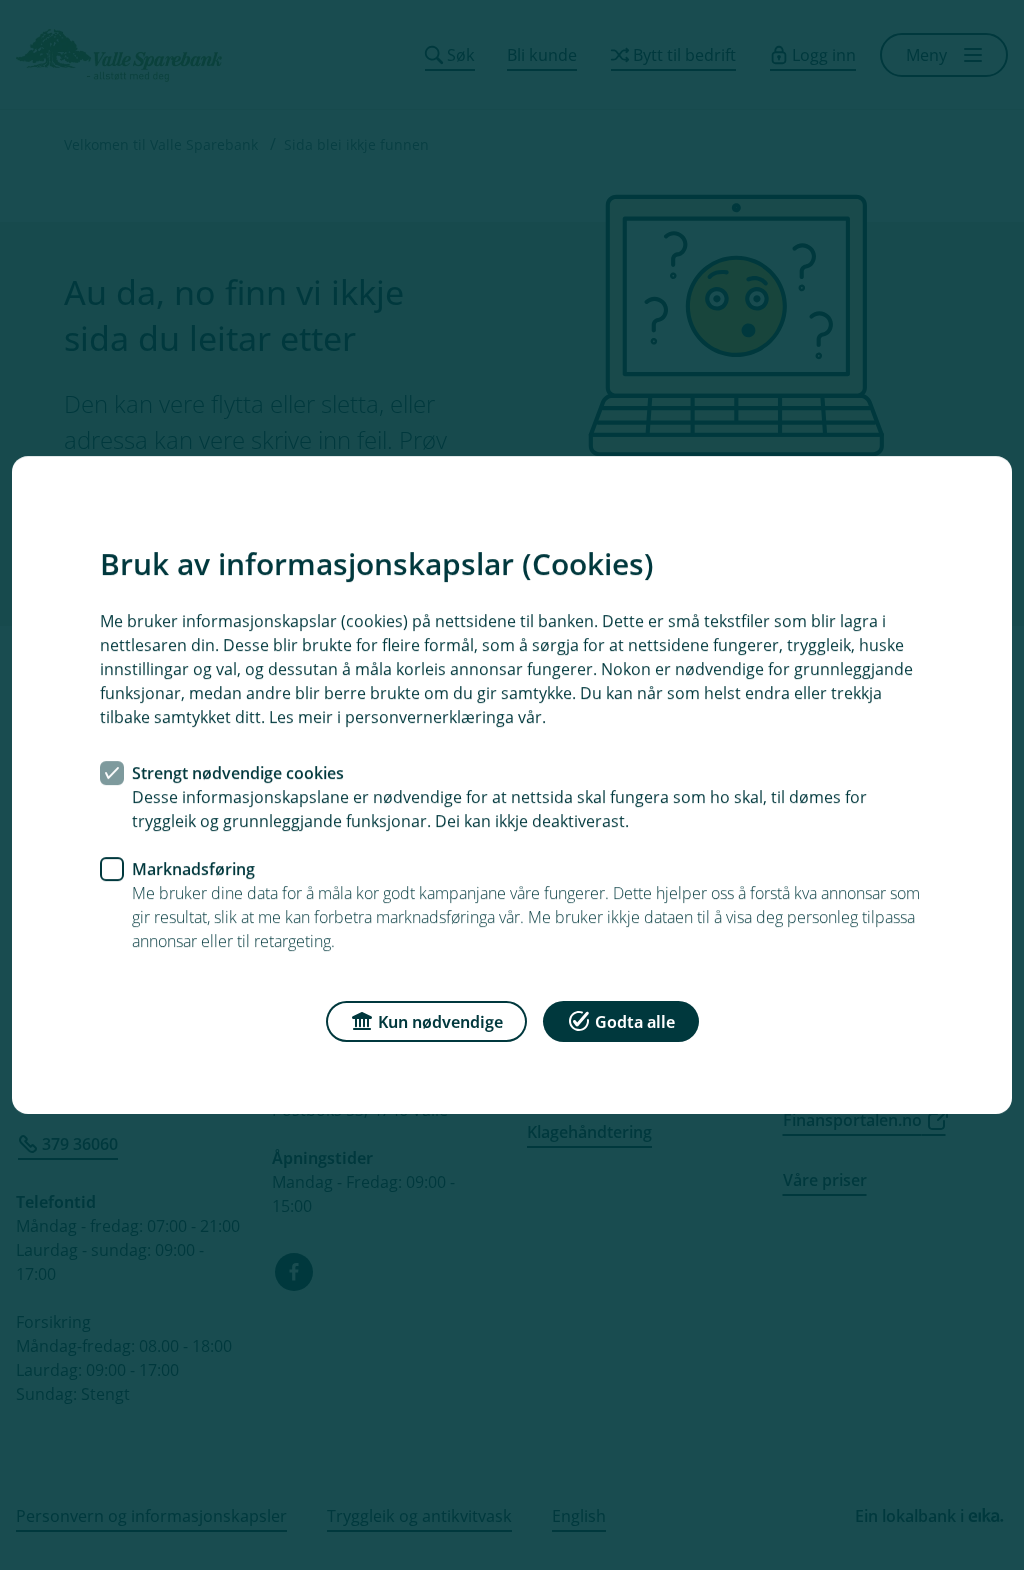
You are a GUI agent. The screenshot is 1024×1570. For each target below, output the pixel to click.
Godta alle (635, 1022)
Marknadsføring (193, 869)
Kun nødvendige (440, 1022)
